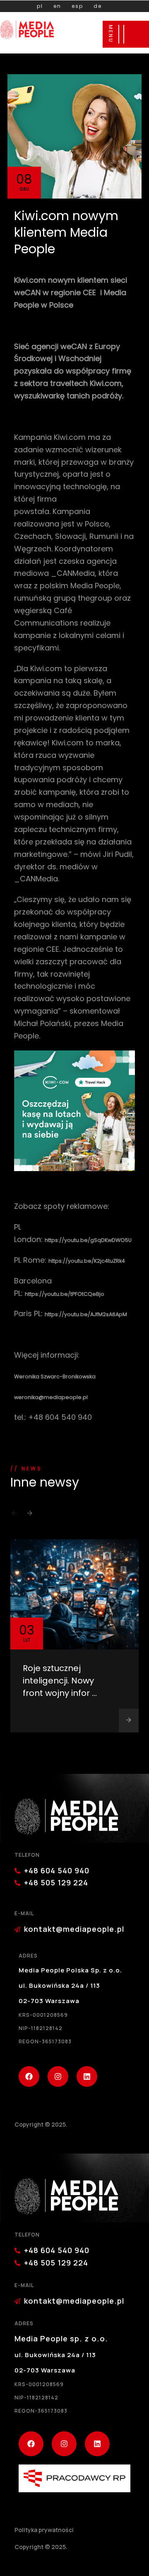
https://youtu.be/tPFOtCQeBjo (65, 1294)
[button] (14, 1516)
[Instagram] (58, 2076)
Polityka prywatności (44, 2530)
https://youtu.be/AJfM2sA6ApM (86, 1314)
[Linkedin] (87, 2076)
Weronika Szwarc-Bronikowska (55, 1377)
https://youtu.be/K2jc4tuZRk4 (87, 1261)
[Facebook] (29, 2076)
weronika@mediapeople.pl (51, 1397)
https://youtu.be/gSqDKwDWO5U (88, 1240)
